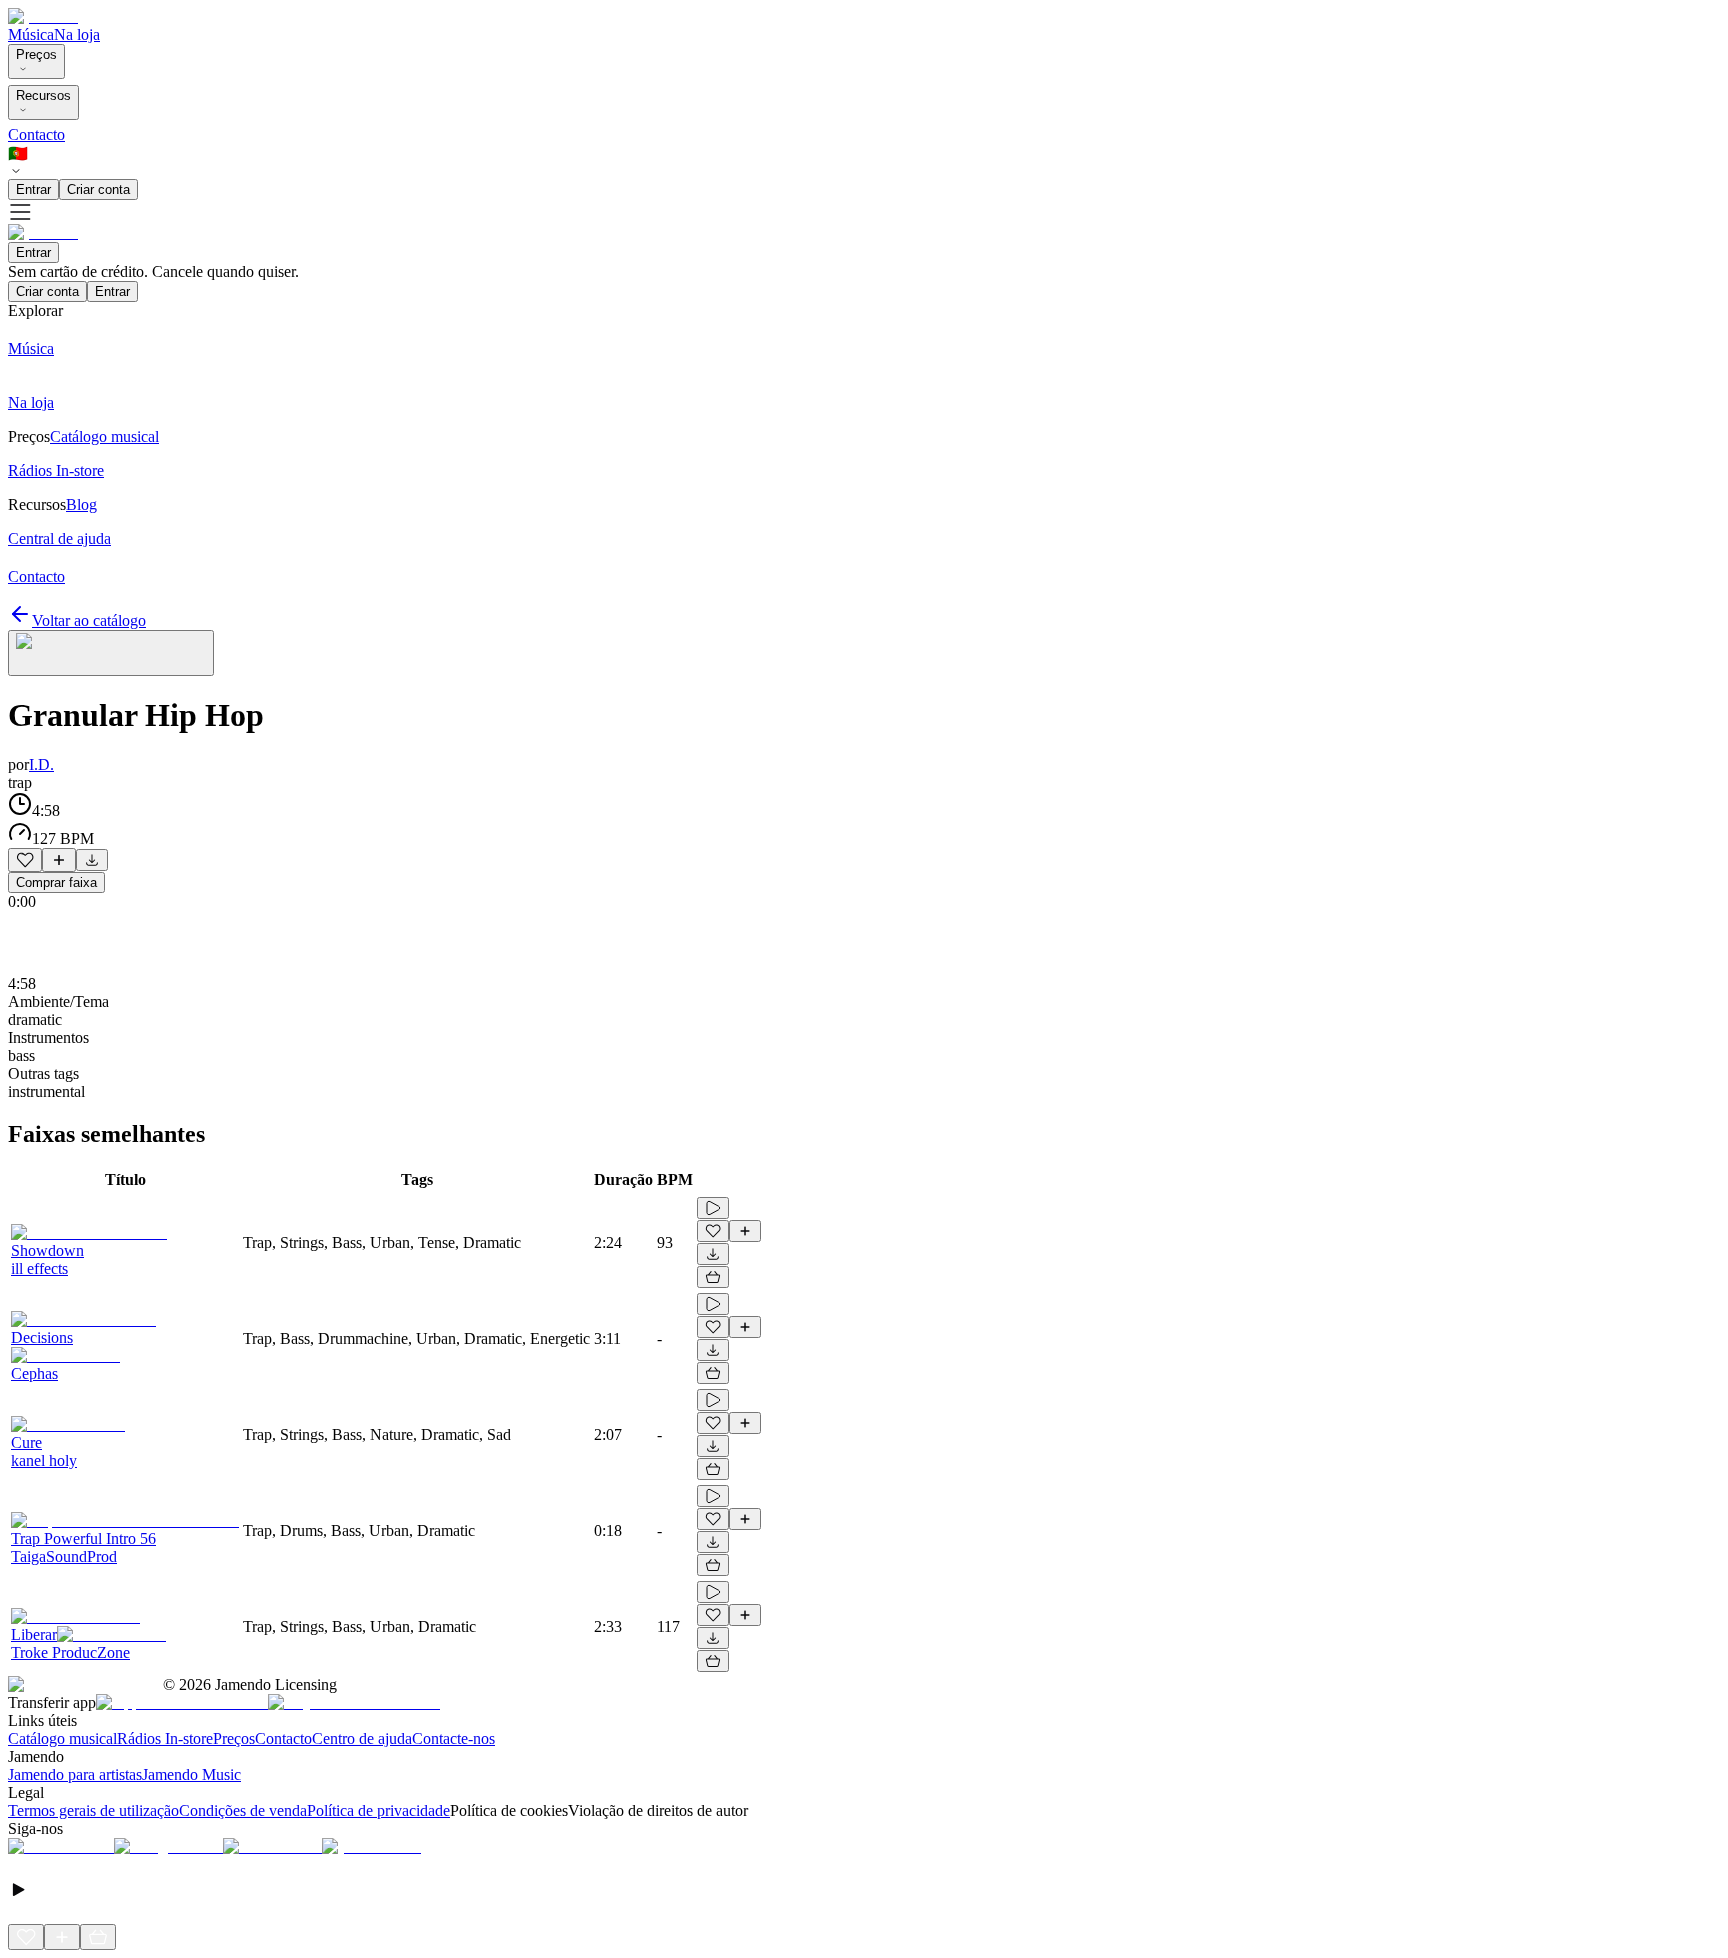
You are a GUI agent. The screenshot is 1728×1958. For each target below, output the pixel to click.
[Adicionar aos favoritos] (25, 860)
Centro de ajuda (362, 1738)
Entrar (33, 189)
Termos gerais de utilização (93, 1810)
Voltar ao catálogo (89, 620)
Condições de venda (243, 1810)
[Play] (111, 653)
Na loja (77, 34)
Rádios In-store (165, 1738)
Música (31, 34)
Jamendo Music (191, 1774)
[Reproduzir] (713, 1208)
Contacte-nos (453, 1738)
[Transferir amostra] (92, 860)
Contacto (36, 134)
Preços (36, 54)
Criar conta (98, 189)
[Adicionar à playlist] (59, 860)
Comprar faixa (56, 882)
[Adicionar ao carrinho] (713, 1277)
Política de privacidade (378, 1810)
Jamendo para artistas (75, 1774)
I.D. (41, 764)
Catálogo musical (62, 1738)
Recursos (43, 95)
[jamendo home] (43, 16)
